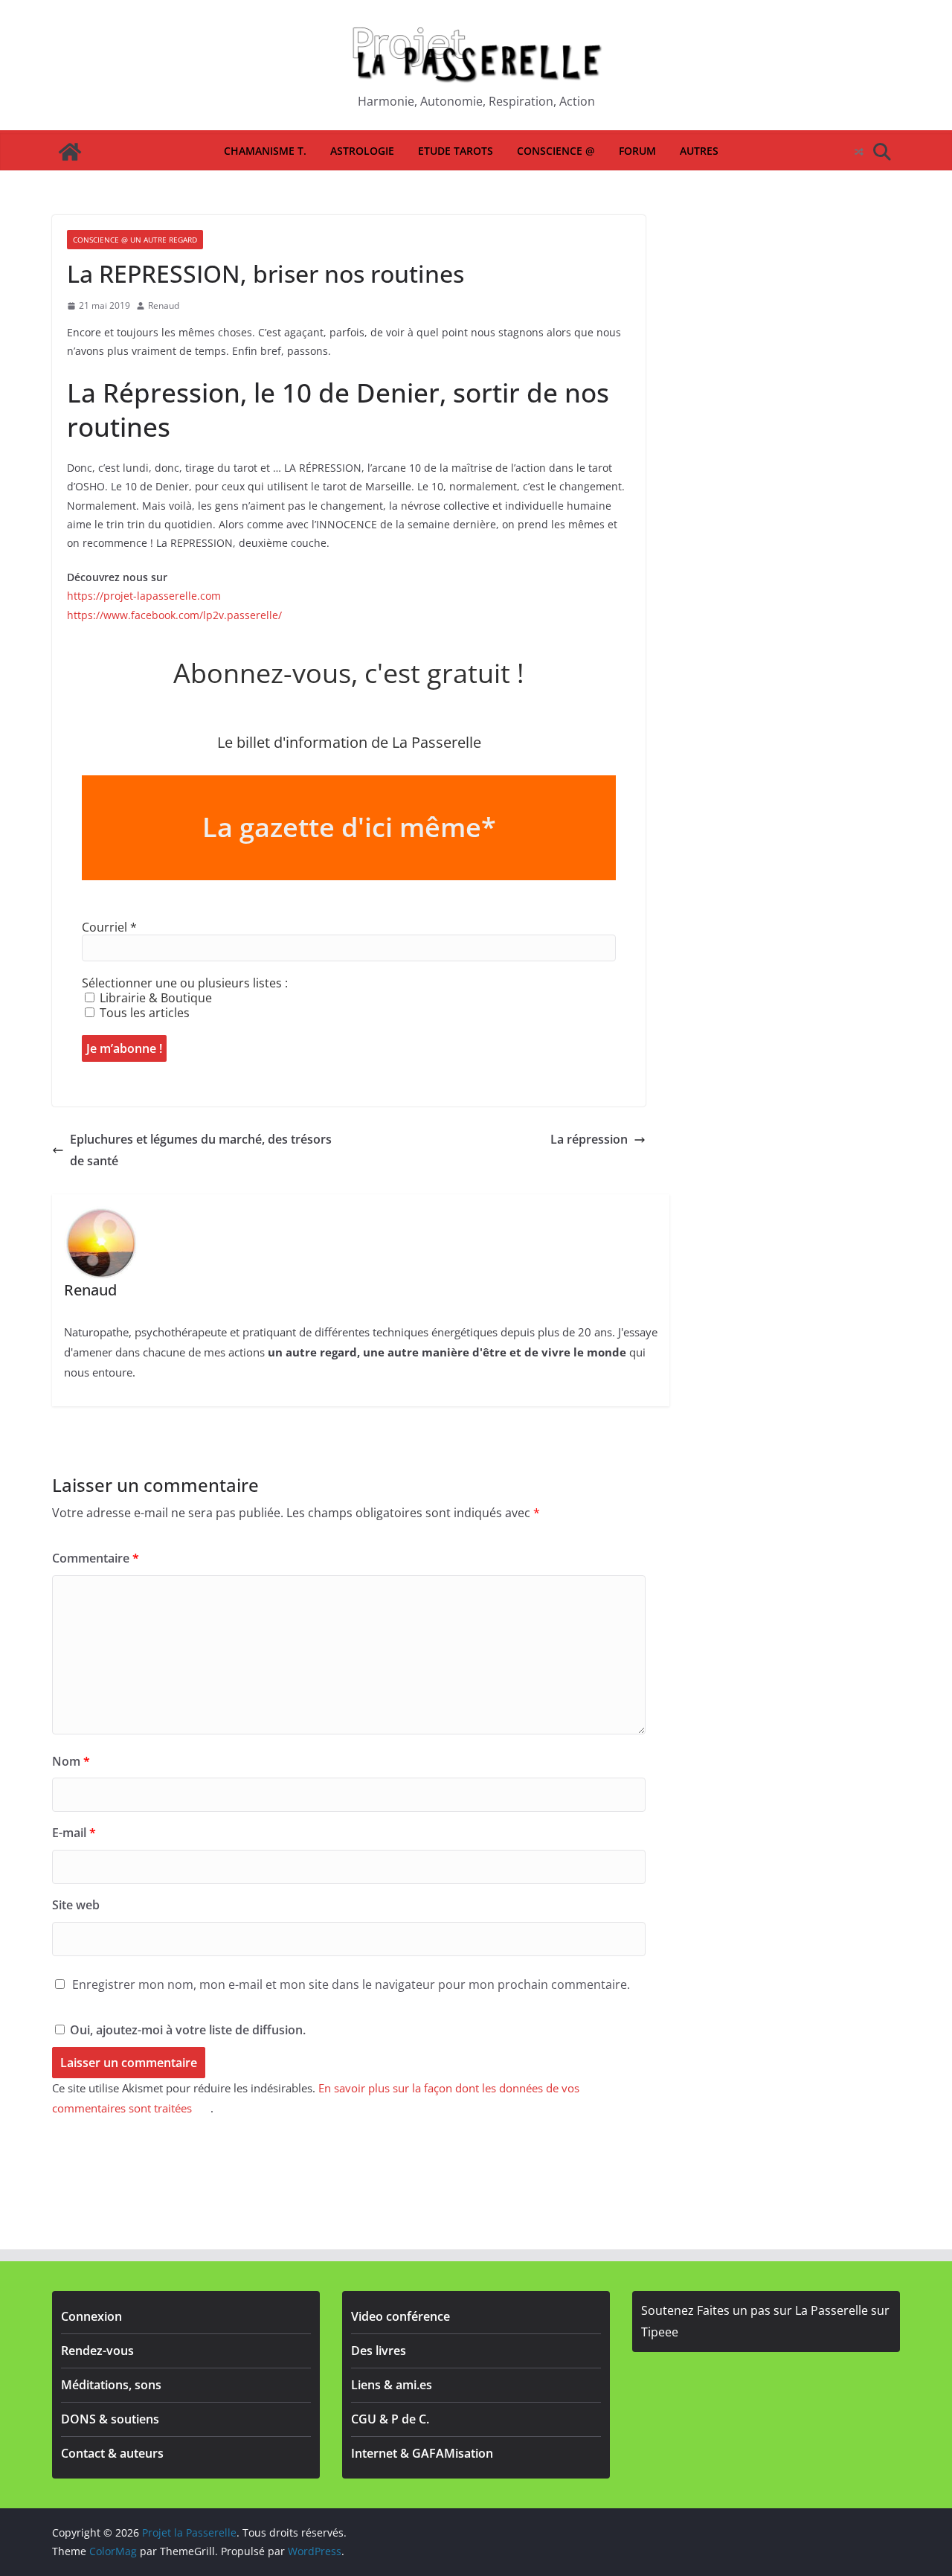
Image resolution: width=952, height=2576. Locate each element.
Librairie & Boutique (154, 998)
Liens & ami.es (392, 2385)
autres (699, 151)
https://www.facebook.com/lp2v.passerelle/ (174, 615)
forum (637, 151)
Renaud (164, 305)
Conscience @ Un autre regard (135, 240)
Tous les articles (143, 1013)
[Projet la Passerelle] (70, 152)
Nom (71, 1761)
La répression (589, 1139)
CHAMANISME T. (265, 151)
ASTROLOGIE (362, 151)
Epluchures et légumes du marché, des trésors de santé (201, 1150)
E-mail (74, 1833)
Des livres (379, 2351)
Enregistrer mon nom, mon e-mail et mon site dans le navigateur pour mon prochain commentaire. (351, 1984)
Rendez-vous (97, 2351)
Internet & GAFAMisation (422, 2453)
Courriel (109, 927)
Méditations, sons (111, 2385)
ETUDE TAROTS (456, 151)
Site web (76, 1905)
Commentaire (96, 1558)
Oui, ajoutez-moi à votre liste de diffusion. (186, 2030)
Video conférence (401, 2316)
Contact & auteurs (112, 2453)
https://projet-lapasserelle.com (144, 596)
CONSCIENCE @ (556, 151)
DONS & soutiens (110, 2419)
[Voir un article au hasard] (859, 152)
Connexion (91, 2316)
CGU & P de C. (390, 2419)
